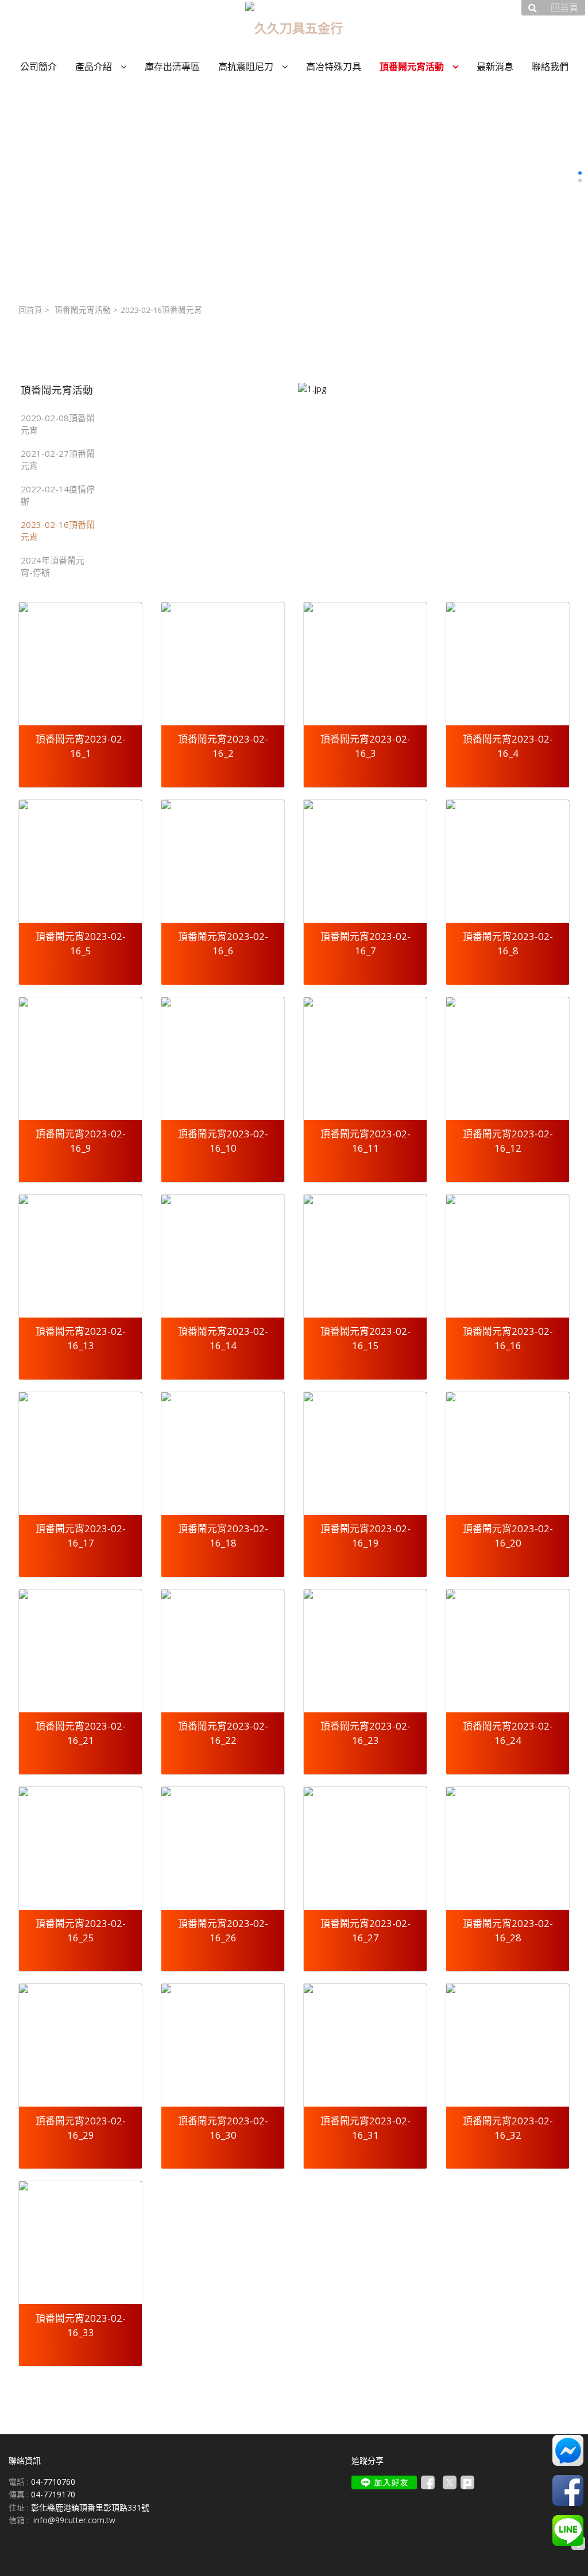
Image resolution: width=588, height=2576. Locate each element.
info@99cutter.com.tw (74, 2520)
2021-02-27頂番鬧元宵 (58, 459)
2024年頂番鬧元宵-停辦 (53, 566)
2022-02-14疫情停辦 (58, 495)
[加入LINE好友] (384, 2482)
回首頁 (30, 310)
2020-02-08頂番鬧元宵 (58, 424)
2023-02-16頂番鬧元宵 (58, 531)
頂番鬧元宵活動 (83, 310)
